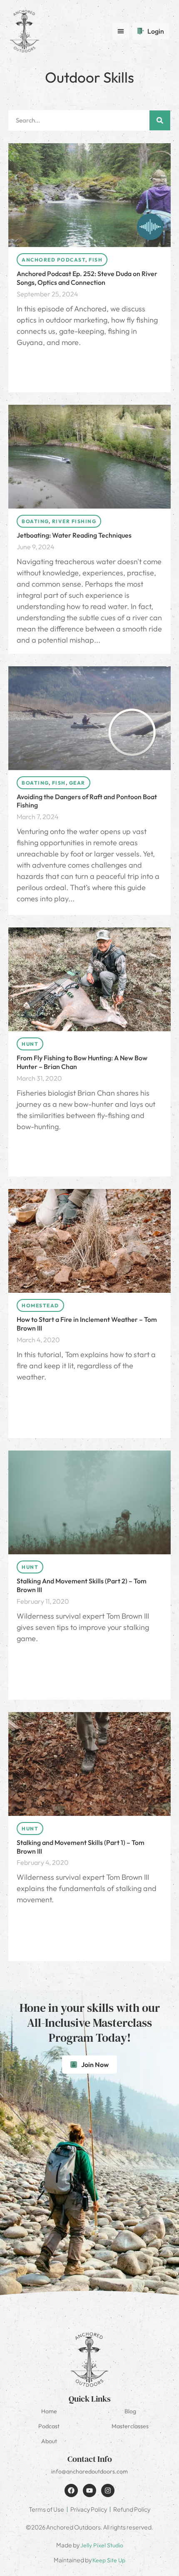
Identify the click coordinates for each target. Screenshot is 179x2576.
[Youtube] (89, 2490)
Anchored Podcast (53, 260)
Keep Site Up (109, 2560)
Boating (35, 521)
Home (49, 2411)
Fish (96, 260)
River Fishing (74, 521)
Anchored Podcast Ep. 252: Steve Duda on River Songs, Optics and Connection (87, 278)
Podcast (49, 2426)
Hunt (30, 1044)
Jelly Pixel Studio (102, 2545)
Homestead (40, 1305)
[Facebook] (71, 2490)
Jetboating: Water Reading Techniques (74, 535)
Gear (77, 783)
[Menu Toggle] (121, 31)
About (49, 2441)
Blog (130, 2411)
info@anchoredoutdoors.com (89, 2471)
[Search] (160, 120)
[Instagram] (108, 2490)
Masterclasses (130, 2426)
